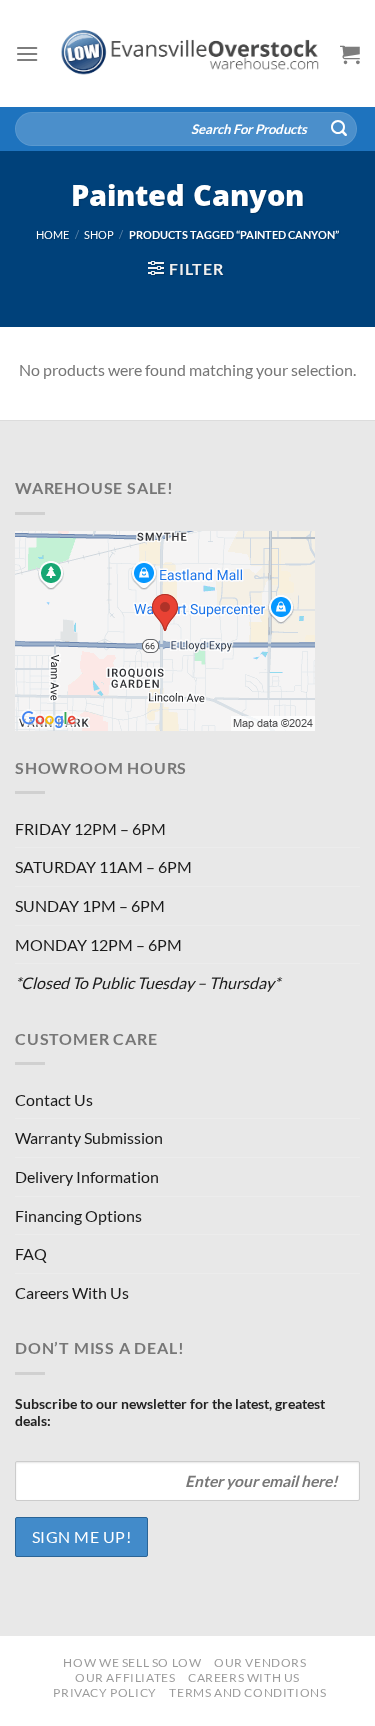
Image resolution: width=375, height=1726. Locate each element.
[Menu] (27, 53)
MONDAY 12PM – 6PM (98, 944)
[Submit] (339, 129)
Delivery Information (87, 1176)
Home (52, 234)
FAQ (31, 1253)
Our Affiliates (125, 1677)
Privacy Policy (105, 1692)
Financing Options (78, 1215)
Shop (99, 234)
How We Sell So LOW (132, 1662)
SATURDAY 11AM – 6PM (103, 866)
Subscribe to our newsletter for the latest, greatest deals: (170, 1412)
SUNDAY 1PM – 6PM (90, 905)
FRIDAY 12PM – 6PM (90, 828)
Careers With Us (72, 1292)
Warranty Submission (89, 1137)
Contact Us (54, 1099)
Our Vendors (260, 1662)
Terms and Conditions (247, 1692)
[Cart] (350, 54)
